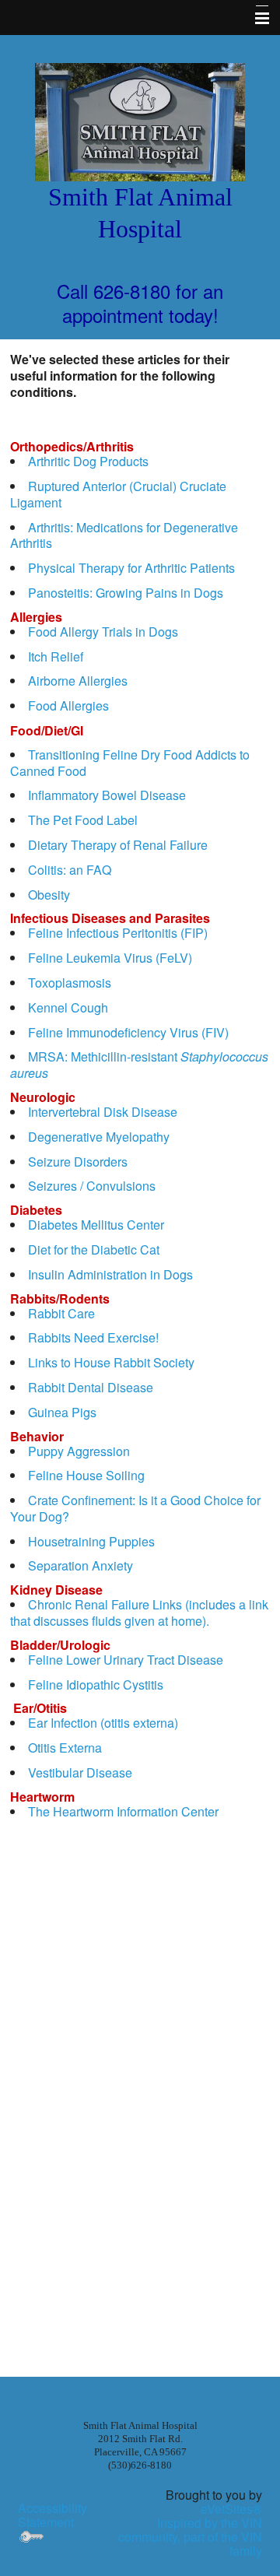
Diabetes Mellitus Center (96, 1225)
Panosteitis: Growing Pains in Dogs (126, 593)
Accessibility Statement (52, 2515)
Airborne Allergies (78, 681)
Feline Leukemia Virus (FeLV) (110, 958)
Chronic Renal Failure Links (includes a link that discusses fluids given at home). (139, 1613)
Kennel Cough (68, 1007)
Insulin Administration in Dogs (110, 1274)
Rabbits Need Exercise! (93, 1337)
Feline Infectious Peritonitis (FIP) (118, 933)
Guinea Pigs (62, 1412)
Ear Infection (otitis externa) (103, 1723)
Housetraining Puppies (91, 1541)
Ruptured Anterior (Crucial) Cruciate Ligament (118, 494)
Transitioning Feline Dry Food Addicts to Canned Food (130, 763)
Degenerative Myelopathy (99, 1137)
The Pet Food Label (83, 820)
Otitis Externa (65, 1748)
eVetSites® (231, 2509)
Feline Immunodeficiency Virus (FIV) (128, 1032)
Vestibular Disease (80, 1772)
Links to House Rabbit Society (111, 1362)
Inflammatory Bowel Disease (107, 795)
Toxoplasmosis (70, 983)
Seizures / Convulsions (92, 1186)
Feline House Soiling (86, 1475)
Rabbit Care (61, 1313)
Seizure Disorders (78, 1162)
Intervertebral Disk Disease (103, 1112)
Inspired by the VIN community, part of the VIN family (190, 2537)
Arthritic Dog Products (88, 461)
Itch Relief (56, 656)
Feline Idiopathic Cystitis (96, 1685)
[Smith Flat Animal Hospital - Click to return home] (140, 120)
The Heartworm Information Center (123, 1811)
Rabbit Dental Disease (91, 1387)
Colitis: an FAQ (70, 870)
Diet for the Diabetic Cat (94, 1249)
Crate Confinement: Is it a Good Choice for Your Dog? (135, 1508)
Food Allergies (68, 705)
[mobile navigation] (255, 19)
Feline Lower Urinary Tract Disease (126, 1660)
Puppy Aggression (79, 1451)
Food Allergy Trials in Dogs (103, 632)
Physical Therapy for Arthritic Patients (131, 568)
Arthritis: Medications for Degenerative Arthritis (124, 535)
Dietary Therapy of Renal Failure (118, 845)
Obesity (49, 895)
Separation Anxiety (80, 1565)
